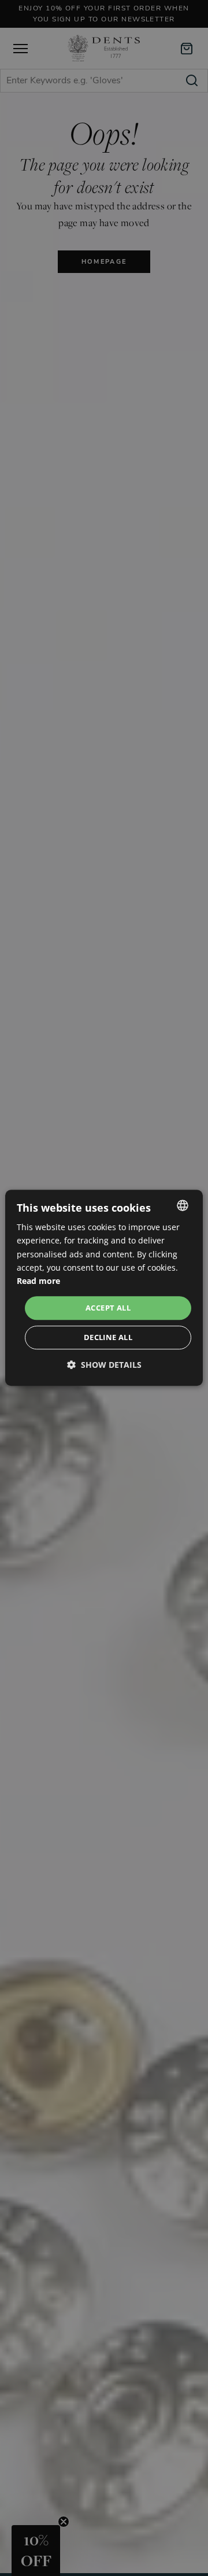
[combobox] (183, 1205)
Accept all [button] (108, 1308)
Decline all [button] (108, 1338)
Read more (38, 1281)
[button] (104, 1365)
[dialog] (104, 1288)
